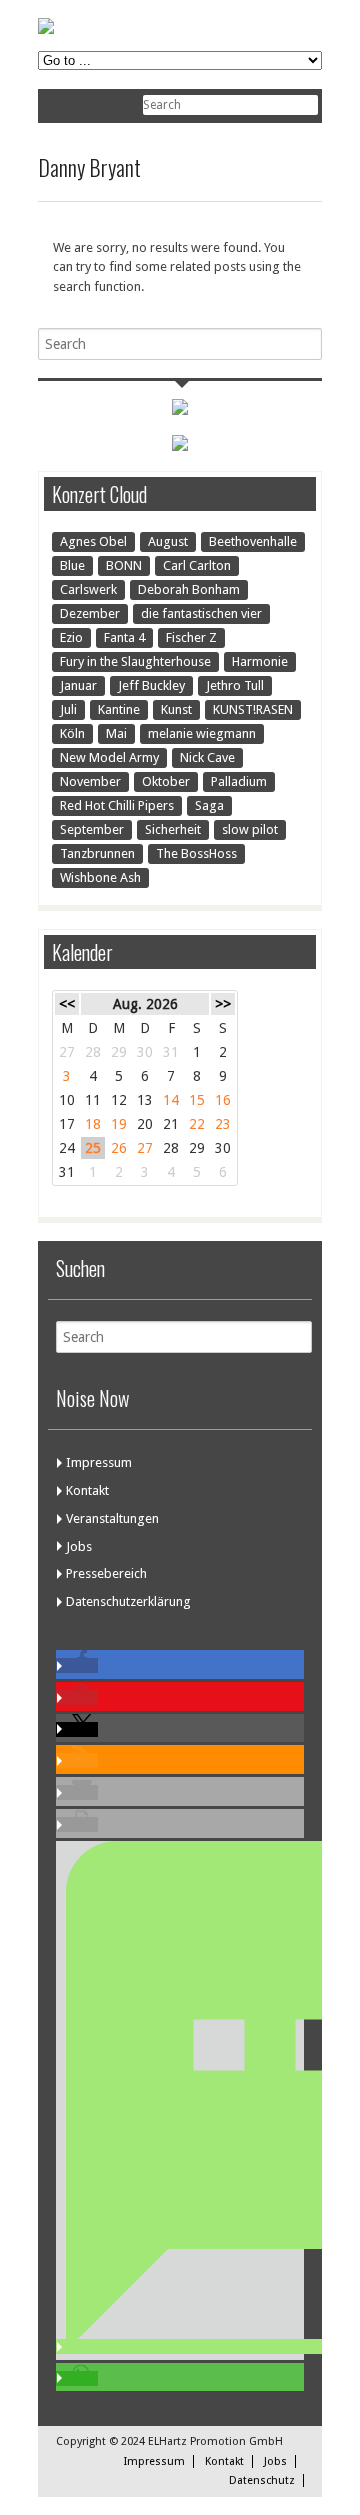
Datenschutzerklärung (128, 1601)
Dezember (90, 613)
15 (197, 1100)
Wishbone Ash (100, 877)
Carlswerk (88, 589)
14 (171, 1100)
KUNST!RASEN (253, 709)
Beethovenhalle (253, 541)
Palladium (239, 781)
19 (119, 1124)
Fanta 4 (124, 637)
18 (93, 1124)
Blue (72, 565)
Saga (209, 805)
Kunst (176, 709)
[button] (77, 1665)
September (92, 829)
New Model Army (109, 757)
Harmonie (260, 661)
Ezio (71, 637)
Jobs (79, 1546)
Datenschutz (262, 2480)
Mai (116, 733)
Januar (78, 685)
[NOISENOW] (46, 29)
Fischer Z (191, 637)
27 (145, 1148)
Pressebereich (106, 1573)
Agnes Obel (93, 541)
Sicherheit (173, 829)
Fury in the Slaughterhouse (135, 661)
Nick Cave (207, 757)
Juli (68, 709)
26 (119, 1148)
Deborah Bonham (189, 589)
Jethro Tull (235, 685)
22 (197, 1124)
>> (223, 1004)
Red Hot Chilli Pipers (117, 805)
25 (93, 1148)
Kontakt (87, 1490)
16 (223, 1100)
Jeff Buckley (151, 685)
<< (67, 1004)
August (168, 541)
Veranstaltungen (112, 1518)
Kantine (119, 709)
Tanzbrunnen (97, 853)
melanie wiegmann (202, 733)
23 (223, 1124)
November (90, 781)
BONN (124, 565)
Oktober (166, 781)
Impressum (99, 1462)
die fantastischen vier (201, 613)
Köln (72, 733)
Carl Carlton (197, 565)
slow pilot (250, 829)
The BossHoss (196, 853)
